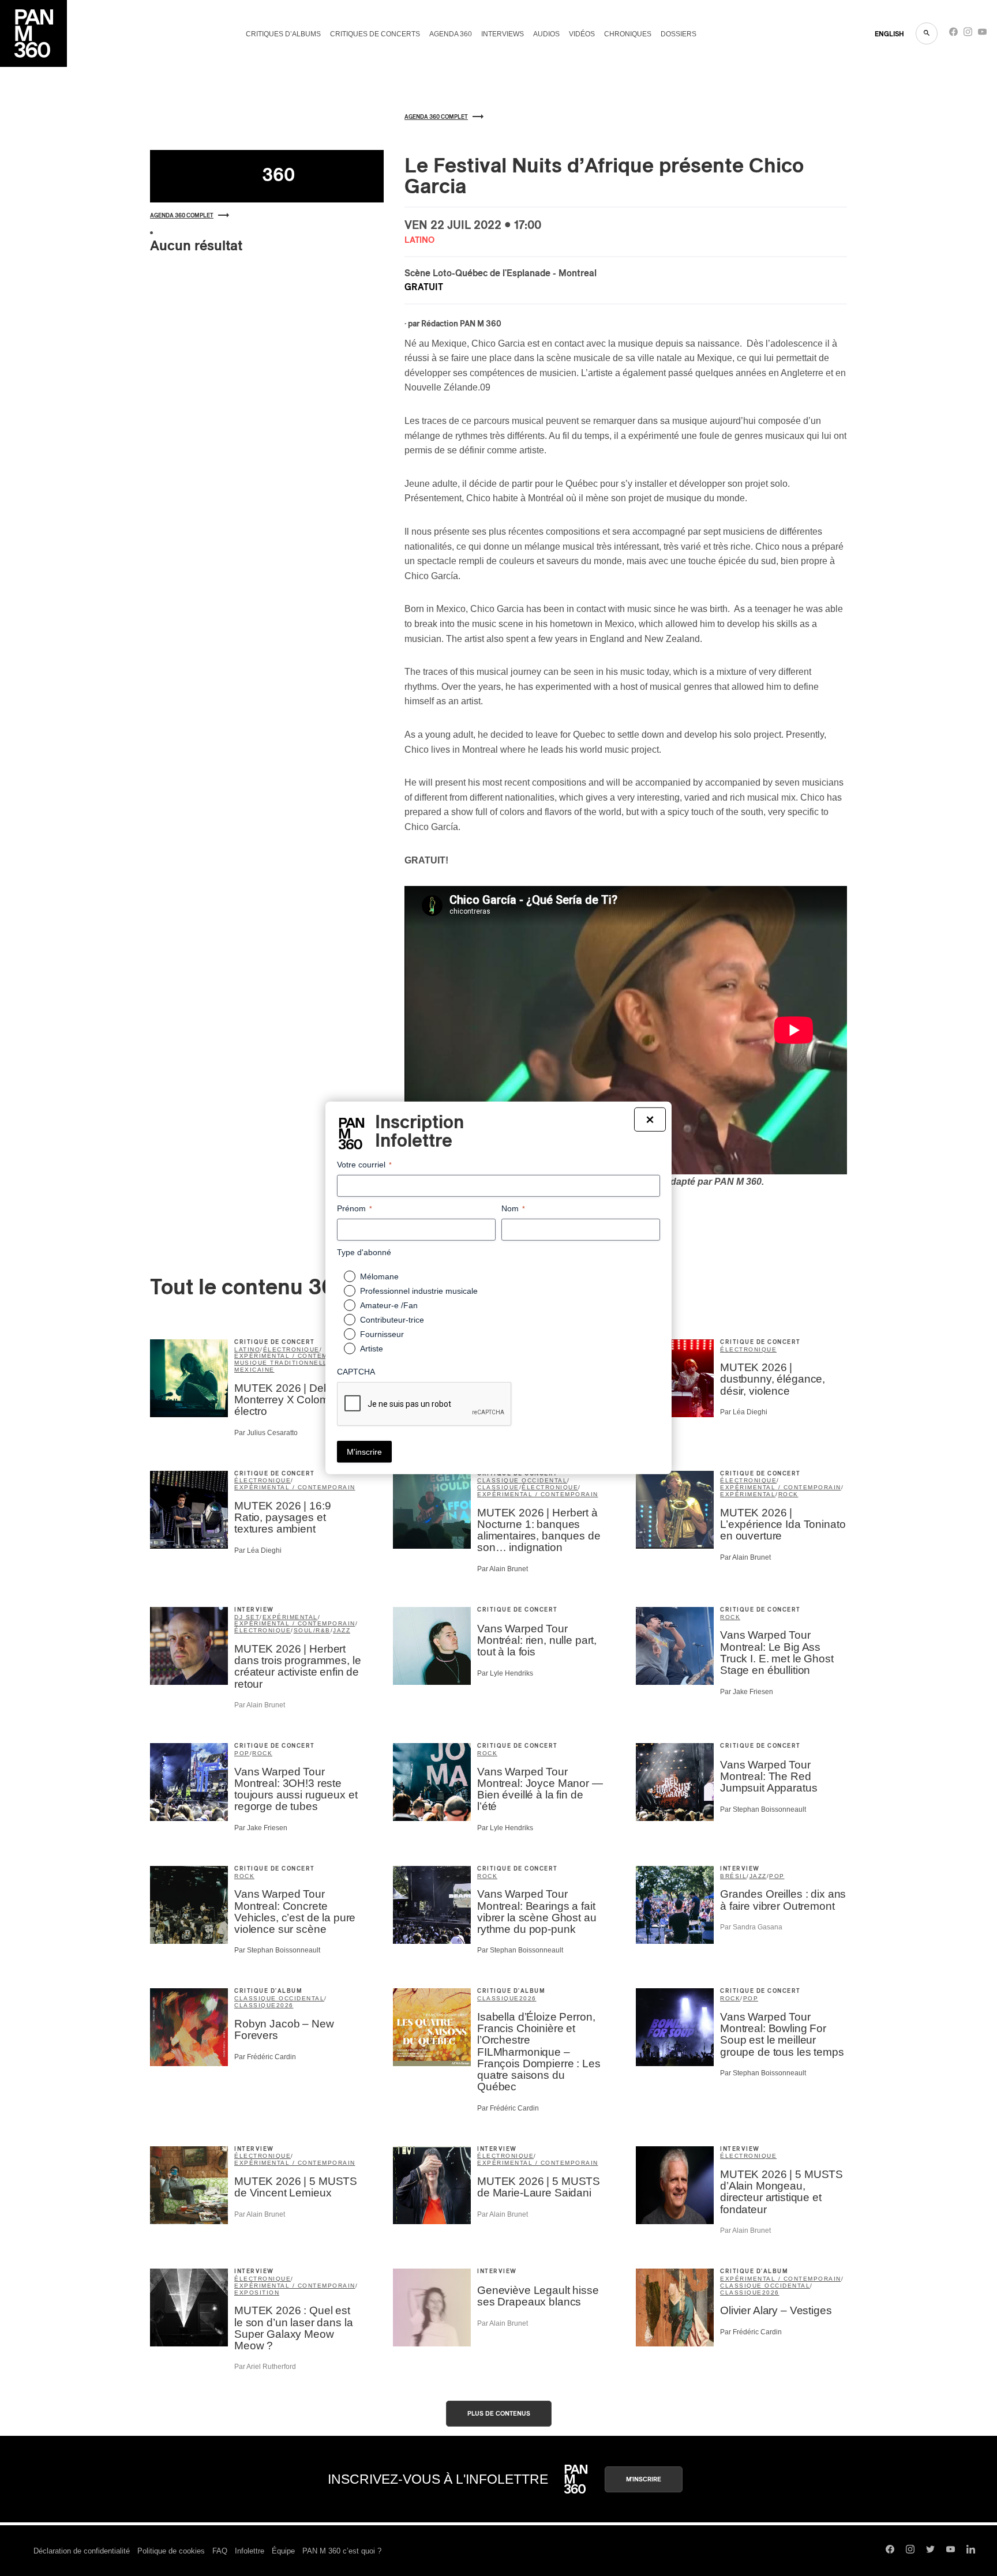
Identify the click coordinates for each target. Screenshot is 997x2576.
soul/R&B (312, 1630)
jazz (342, 1630)
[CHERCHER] (927, 33)
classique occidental (522, 1480)
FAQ (220, 2551)
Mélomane (379, 1276)
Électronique (748, 2156)
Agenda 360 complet (182, 216)
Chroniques (628, 34)
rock (788, 1494)
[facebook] (953, 34)
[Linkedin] (971, 2551)
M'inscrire (644, 2479)
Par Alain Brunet (503, 1569)
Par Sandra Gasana (751, 1927)
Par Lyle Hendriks (505, 1673)
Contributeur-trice (392, 1320)
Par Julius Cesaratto (266, 1433)
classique (498, 1487)
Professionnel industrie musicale (419, 1291)
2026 (285, 2005)
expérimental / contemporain (295, 1356)
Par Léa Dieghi (744, 1412)
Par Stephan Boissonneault (763, 1809)
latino (247, 1349)
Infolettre (250, 2551)
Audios (546, 34)
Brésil (733, 1876)
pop (242, 1753)
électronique (291, 1349)
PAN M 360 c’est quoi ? (342, 2551)
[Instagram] (968, 34)
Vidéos (582, 34)
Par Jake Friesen (747, 1692)
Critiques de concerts (375, 34)
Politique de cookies (171, 2551)
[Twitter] (930, 2551)
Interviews (503, 34)
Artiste (372, 1349)
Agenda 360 (451, 34)
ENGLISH (889, 34)
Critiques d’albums (283, 34)
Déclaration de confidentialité (82, 2551)
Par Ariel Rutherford (265, 2367)
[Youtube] (982, 34)
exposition (257, 2293)
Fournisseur (382, 1334)
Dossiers (679, 34)
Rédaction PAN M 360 (461, 324)
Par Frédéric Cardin (265, 2057)
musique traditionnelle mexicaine (283, 1366)
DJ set (247, 1617)
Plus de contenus (499, 2414)
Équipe (283, 2551)
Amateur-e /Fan (389, 1305)
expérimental (748, 1494)
